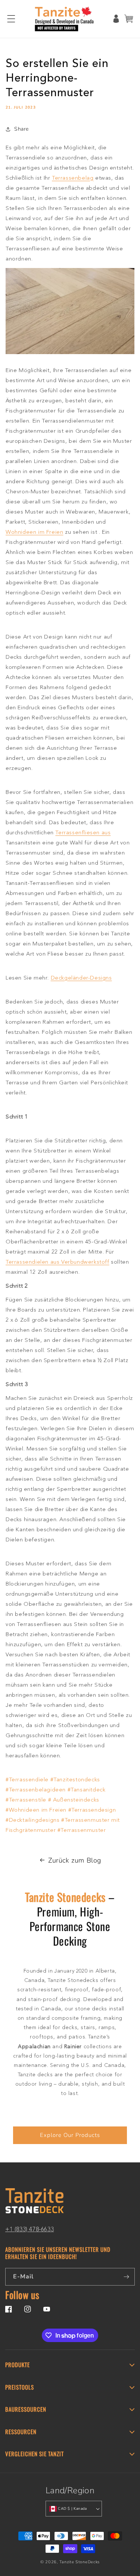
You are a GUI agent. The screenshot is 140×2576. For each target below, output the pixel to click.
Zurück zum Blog (75, 1860)
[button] (11, 19)
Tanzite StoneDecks (80, 2562)
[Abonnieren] (126, 2277)
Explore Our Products (70, 2135)
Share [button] (21, 129)
